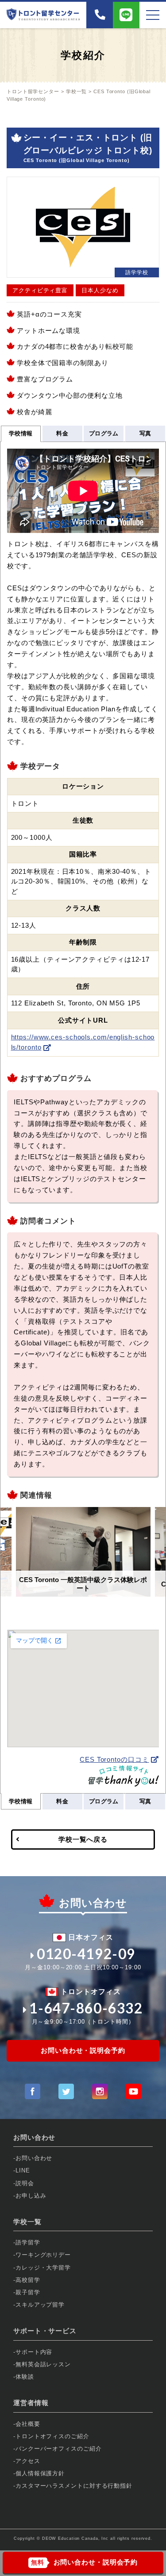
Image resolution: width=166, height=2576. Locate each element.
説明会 (25, 2183)
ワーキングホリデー (43, 2255)
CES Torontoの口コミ (114, 1759)
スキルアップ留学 (40, 2305)
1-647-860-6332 (86, 2008)
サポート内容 (34, 2352)
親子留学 (28, 2292)
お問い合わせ (34, 2158)
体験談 (25, 2377)
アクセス (28, 2461)
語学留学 (28, 2242)
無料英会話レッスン (43, 2364)
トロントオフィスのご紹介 (52, 2436)
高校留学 (28, 2280)
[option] (83, 1552)
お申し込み (31, 2196)
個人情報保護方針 (40, 2473)
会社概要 (28, 2424)
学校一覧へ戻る (83, 1839)
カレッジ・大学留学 (43, 2268)
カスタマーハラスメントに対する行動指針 (74, 2486)
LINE (23, 2170)
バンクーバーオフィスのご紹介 (59, 2449)
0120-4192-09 (86, 1954)
